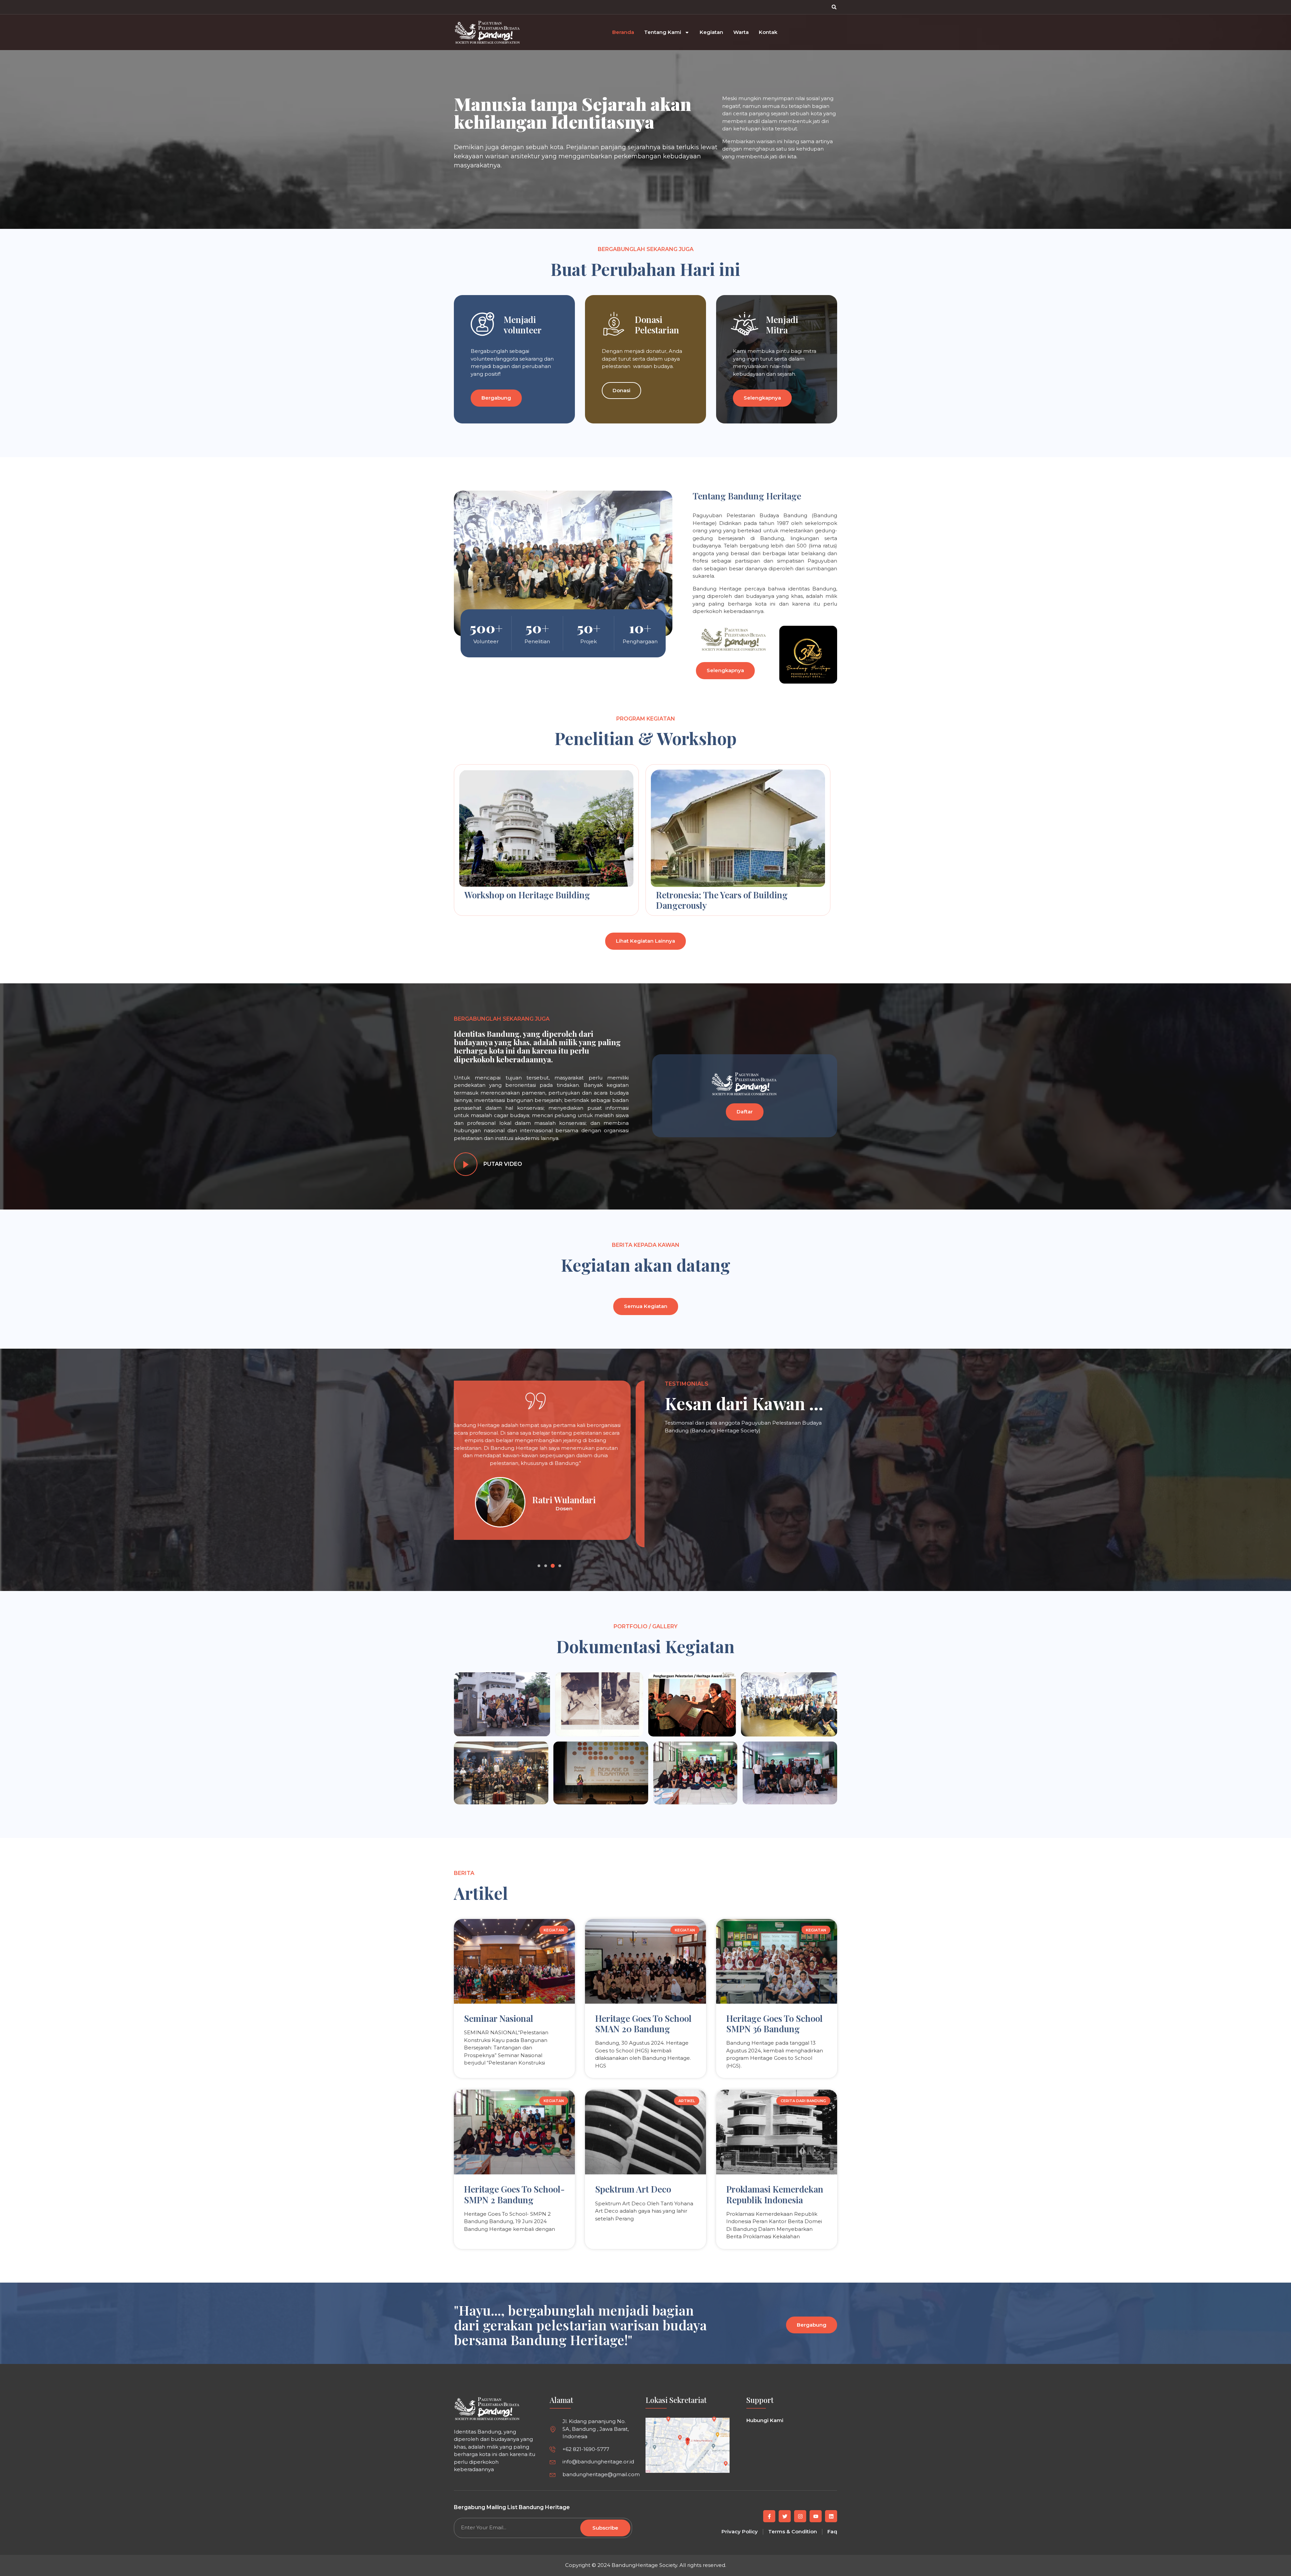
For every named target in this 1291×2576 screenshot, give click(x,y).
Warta (741, 32)
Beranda (623, 32)
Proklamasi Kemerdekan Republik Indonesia (775, 2194)
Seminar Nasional (499, 2018)
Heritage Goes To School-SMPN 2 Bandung (514, 2194)
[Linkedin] (831, 2516)
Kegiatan (711, 32)
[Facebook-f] (769, 2516)
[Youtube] (816, 2516)
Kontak (768, 32)
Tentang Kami (663, 32)
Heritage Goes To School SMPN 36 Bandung (774, 2023)
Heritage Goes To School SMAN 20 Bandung (643, 2023)
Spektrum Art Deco (633, 2189)
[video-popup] (466, 1164)
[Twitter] (785, 2516)
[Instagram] (800, 2516)
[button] (834, 7)
